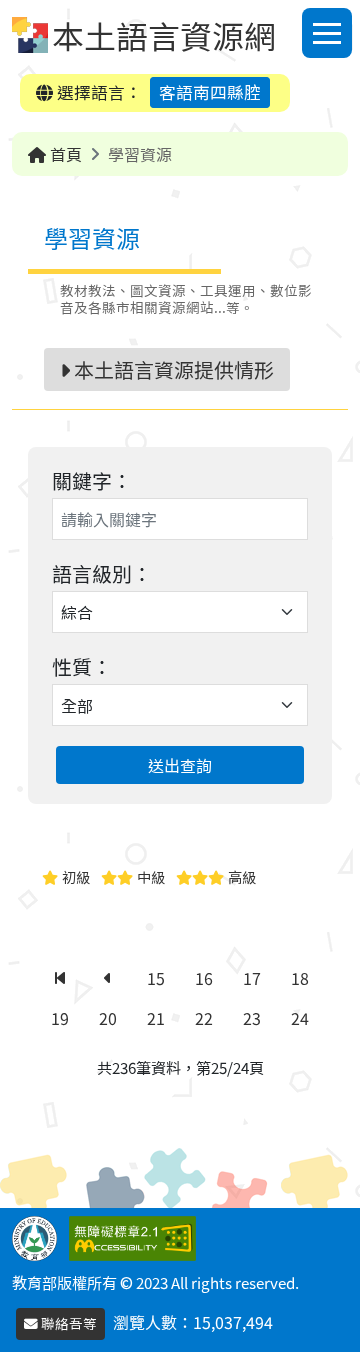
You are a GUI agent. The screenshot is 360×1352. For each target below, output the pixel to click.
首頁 (64, 154)
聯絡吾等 (67, 1323)
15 (156, 978)
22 (204, 1018)
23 (252, 1018)
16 (204, 978)
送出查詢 (180, 765)
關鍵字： (92, 480)
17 (252, 978)
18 (300, 978)
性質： (82, 666)
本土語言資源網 (164, 35)
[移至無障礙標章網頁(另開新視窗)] (136, 1236)
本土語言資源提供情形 (172, 369)
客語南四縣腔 (210, 92)
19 (60, 1018)
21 (156, 1018)
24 (300, 1018)
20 (108, 1018)
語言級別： (102, 573)
